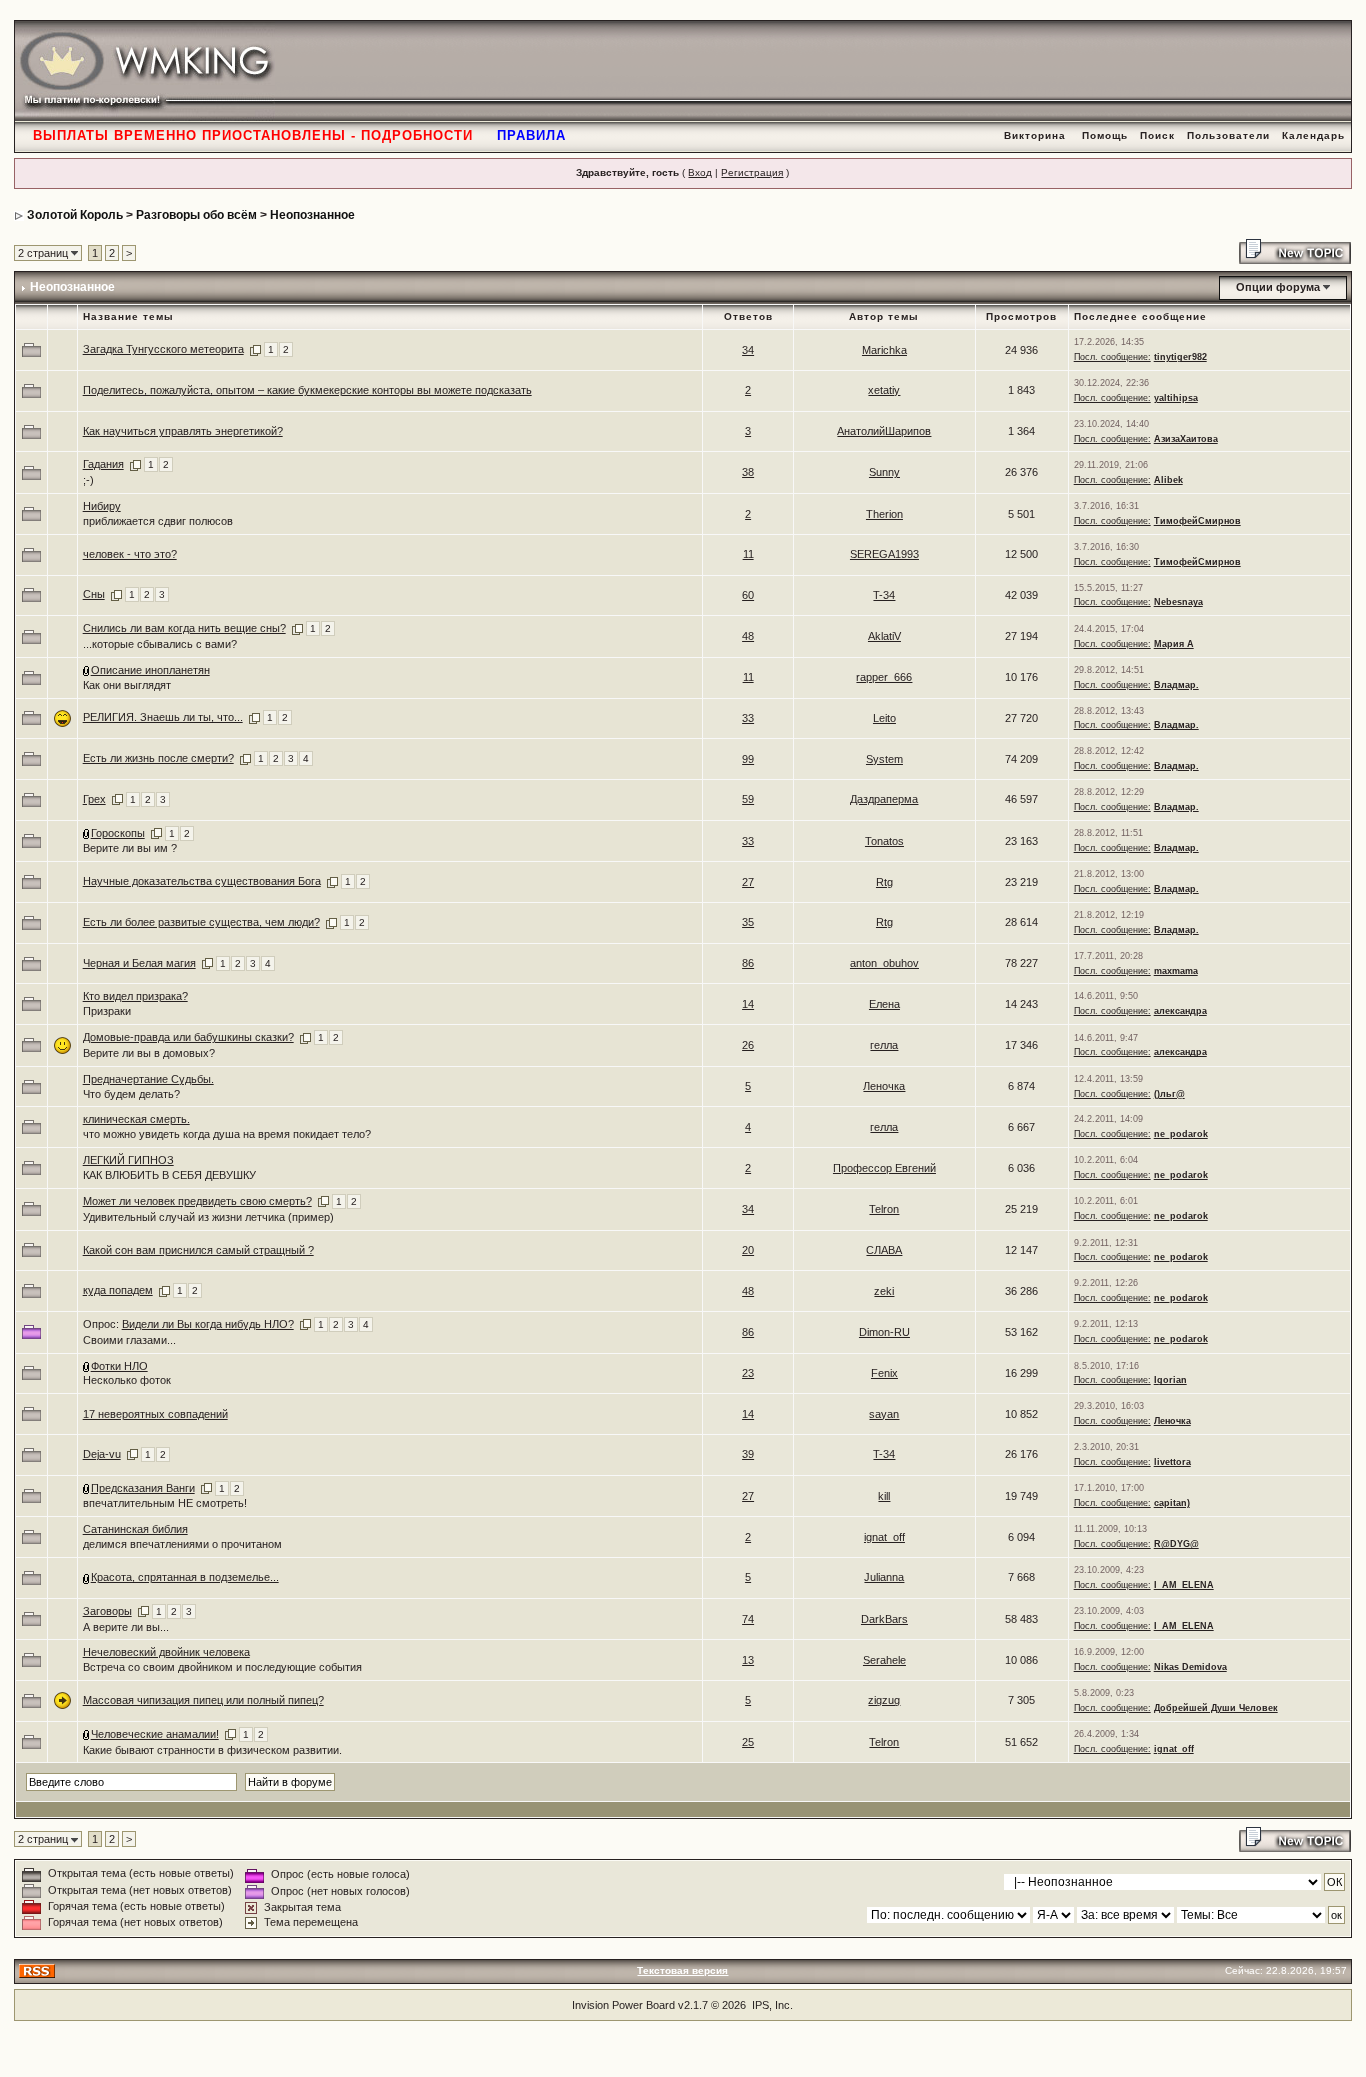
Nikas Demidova (1190, 1667)
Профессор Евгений (884, 1168)
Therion (884, 514)
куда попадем (118, 1290)
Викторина (1035, 135)
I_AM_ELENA (1184, 1585)
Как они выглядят (127, 685)
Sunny (884, 472)
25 (748, 1742)
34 (748, 350)
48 (748, 636)
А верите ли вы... (126, 1627)
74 (748, 1619)
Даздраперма (884, 799)
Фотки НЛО (119, 1366)
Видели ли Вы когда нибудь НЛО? (208, 1324)
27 (748, 882)
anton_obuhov (884, 963)
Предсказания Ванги (143, 1488)
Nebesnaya (1178, 602)
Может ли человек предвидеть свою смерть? (197, 1201)
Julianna (884, 1577)
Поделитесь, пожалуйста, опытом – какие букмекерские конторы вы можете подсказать (307, 390)
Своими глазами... (129, 1340)
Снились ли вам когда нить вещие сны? (184, 628)
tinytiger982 (1180, 357)
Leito (884, 718)
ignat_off (884, 1537)
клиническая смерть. (136, 1119)
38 (748, 472)
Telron (884, 1209)
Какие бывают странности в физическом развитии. (212, 1750)
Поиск (1157, 135)
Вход (700, 172)
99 (748, 759)
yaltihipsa (1176, 398)
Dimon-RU (884, 1332)
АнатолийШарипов (884, 431)
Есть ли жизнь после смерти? (158, 758)
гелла (884, 1045)
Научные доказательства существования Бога (202, 881)
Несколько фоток (127, 1380)
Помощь (1105, 135)
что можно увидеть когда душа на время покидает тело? (227, 1134)
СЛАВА (884, 1250)
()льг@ (1169, 1094)
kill (884, 1496)
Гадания (103, 464)
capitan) (1172, 1503)
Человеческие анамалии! (155, 1734)
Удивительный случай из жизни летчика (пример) (208, 1217)
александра (1180, 1011)
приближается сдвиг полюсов (158, 521)
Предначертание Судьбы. (148, 1079)
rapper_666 (884, 677)
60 (748, 595)
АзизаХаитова (1186, 439)
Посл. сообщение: (1112, 357)
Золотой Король (75, 215)
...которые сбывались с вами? (160, 644)
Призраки (107, 1011)
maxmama (1176, 971)
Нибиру (102, 506)
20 (748, 1250)
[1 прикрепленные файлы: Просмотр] (87, 833)
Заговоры (107, 1611)
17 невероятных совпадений (155, 1414)
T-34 (884, 595)
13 (748, 1660)
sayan (884, 1414)
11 (748, 554)
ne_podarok (1181, 1134)
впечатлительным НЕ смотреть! (165, 1503)
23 (748, 1373)
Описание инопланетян (150, 670)
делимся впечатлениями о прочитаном (182, 1544)
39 (748, 1454)
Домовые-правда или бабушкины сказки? (188, 1037)
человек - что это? (130, 554)
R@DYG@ (1176, 1544)
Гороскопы (118, 833)
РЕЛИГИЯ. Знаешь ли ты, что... (163, 717)
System (884, 759)
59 (748, 799)
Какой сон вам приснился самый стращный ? (198, 1250)
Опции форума (1278, 287)
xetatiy (884, 390)
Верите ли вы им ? (130, 848)
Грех (94, 799)
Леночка (884, 1086)
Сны (94, 594)
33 (748, 718)
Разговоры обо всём (196, 215)
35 (748, 922)
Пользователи (1228, 135)
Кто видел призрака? (135, 996)
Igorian (1170, 1380)
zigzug (884, 1700)
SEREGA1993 (884, 554)
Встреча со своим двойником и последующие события (222, 1667)
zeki (884, 1291)
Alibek (1168, 480)
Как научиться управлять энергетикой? (183, 431)
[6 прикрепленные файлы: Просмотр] (87, 1366)
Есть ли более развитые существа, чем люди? (201, 922)
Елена (884, 1004)
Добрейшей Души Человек (1216, 1708)
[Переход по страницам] (255, 349)
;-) (88, 480)
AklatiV (884, 636)
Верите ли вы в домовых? (149, 1053)
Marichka (884, 350)
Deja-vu (102, 1454)
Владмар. (1176, 685)
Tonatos (884, 841)
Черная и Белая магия (139, 963)
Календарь (1313, 135)
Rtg (884, 882)
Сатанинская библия (135, 1529)
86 (748, 963)
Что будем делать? (131, 1094)
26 (748, 1045)
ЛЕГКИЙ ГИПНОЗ (128, 1160)
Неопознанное (312, 215)
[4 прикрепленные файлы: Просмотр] (87, 670)
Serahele (884, 1660)
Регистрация (752, 172)
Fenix (884, 1373)
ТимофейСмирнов (1197, 521)
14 (748, 1004)
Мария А (1174, 644)
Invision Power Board (623, 2005)
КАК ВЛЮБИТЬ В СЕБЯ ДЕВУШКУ (169, 1175)
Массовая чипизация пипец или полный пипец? (203, 1700)
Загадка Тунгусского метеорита (163, 349)
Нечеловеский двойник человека (166, 1652)
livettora (1172, 1462)
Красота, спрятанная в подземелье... (185, 1577)
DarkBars (884, 1619)
